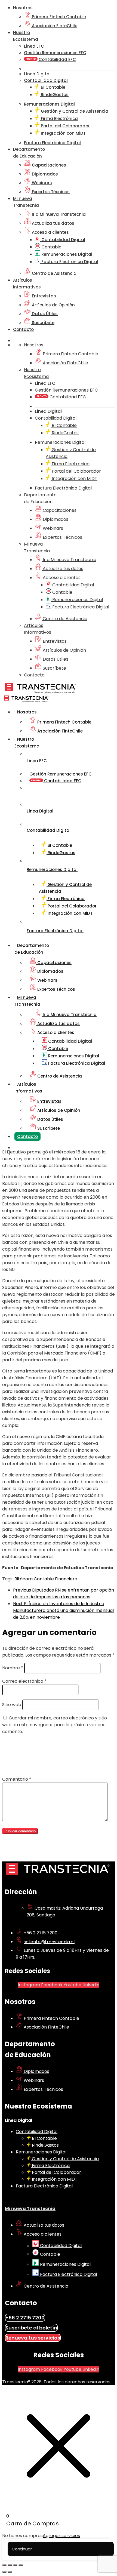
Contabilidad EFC (57, 59)
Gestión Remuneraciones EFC (55, 53)
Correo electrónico (24, 1681)
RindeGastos (54, 95)
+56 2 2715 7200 (41, 1933)
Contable (51, 247)
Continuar (22, 2549)
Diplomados (44, 174)
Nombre (13, 1668)
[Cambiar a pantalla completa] (10, 2565)
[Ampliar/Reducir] (4, 2565)
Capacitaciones (48, 165)
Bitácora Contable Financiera (46, 1579)
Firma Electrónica (59, 119)
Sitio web (12, 1705)
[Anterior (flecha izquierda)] (4, 2572)
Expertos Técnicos (50, 192)
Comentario (17, 1779)
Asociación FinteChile (54, 26)
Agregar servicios (61, 2536)
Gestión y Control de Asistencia (74, 111)
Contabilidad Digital (63, 240)
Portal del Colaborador (65, 126)
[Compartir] (15, 2565)
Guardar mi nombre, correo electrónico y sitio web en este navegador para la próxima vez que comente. (55, 1725)
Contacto (23, 329)
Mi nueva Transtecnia (30, 2209)
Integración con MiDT (63, 133)
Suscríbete (43, 323)
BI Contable (53, 87)
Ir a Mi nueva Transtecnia (58, 214)
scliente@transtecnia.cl (49, 1942)
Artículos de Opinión (53, 305)
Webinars (41, 183)
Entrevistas (43, 296)
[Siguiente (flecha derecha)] (10, 2572)
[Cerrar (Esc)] (21, 2565)
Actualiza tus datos (53, 223)
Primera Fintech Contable (58, 17)
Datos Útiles (44, 314)
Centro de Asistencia (54, 273)
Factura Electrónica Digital (69, 262)
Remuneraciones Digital (66, 254)
